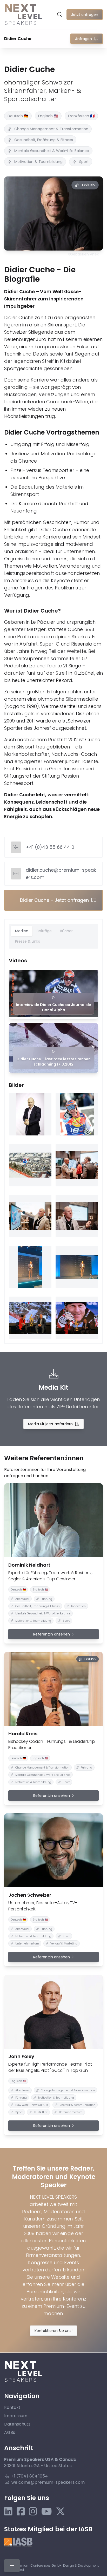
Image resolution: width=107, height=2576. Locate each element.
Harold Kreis (23, 1734)
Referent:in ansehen (52, 1634)
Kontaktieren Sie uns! (53, 2331)
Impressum (16, 2416)
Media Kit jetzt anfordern (50, 1424)
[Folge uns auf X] (61, 2512)
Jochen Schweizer (30, 1895)
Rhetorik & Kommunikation (77, 2105)
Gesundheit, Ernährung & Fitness (44, 140)
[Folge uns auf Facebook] (21, 2512)
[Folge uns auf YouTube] (47, 2512)
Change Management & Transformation (51, 129)
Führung (46, 1599)
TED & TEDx (41, 2112)
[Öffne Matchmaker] (60, 15)
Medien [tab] (22, 931)
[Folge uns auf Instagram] (33, 2512)
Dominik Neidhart (29, 1565)
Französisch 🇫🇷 (81, 116)
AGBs (10, 2432)
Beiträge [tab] (44, 931)
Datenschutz (17, 2424)
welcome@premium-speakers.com (48, 2482)
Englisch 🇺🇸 (48, 116)
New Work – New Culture (32, 2105)
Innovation (78, 1606)
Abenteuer (22, 1599)
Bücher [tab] (66, 931)
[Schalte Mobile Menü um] (12, 2566)
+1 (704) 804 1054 (30, 2476)
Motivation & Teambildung (38, 162)
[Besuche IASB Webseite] (18, 2542)
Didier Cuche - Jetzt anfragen (54, 900)
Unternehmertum (27, 1944)
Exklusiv (89, 185)
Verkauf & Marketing (64, 1944)
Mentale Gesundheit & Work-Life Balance (52, 151)
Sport (84, 162)
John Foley (21, 2056)
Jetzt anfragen (85, 15)
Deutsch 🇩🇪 (18, 116)
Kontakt (12, 2407)
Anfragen (83, 39)
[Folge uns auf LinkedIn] (8, 2512)
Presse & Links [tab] (28, 941)
